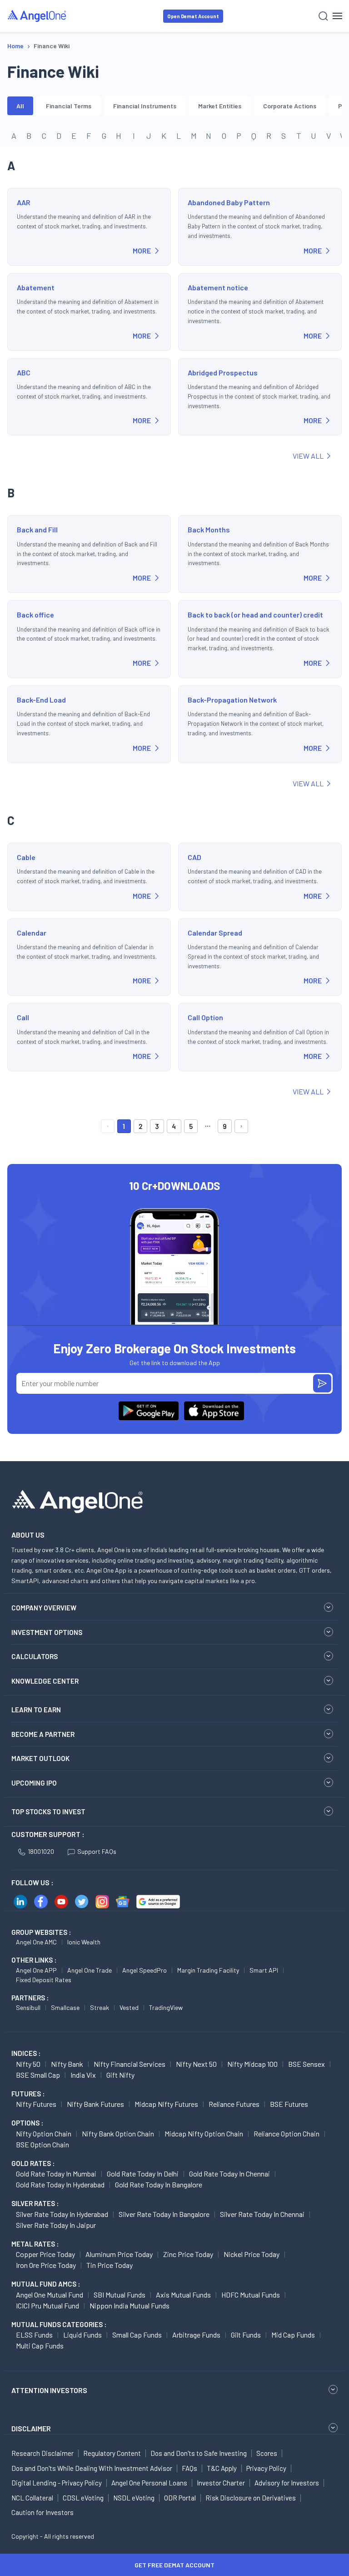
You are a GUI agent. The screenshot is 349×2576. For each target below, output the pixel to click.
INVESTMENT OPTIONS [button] (47, 1632)
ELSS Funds (34, 2335)
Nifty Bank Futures (95, 2104)
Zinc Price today (188, 2254)
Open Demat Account (193, 16)
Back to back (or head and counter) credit (255, 615)
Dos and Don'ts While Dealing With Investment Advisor (92, 2468)
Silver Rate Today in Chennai (262, 2214)
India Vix (83, 2075)
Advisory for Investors (287, 2483)
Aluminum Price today (119, 2254)
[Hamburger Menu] (337, 16)
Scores (267, 2453)
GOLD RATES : (33, 2163)
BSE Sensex (307, 2064)
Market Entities (220, 106)
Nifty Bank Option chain (118, 2133)
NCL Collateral (32, 2498)
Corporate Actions (290, 106)
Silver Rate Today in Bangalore (164, 2214)
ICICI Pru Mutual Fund (47, 2305)
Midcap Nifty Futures (166, 2104)
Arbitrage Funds (196, 2335)
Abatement (36, 287)
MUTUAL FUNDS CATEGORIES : (59, 2324)
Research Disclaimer (42, 2453)
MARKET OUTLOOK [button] (40, 1758)
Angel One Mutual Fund (50, 2295)
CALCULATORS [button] (35, 1656)
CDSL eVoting (83, 2498)
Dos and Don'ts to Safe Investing (199, 2453)
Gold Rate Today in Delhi (143, 2174)
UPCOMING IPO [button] (34, 1783)
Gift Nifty (120, 2075)
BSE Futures (289, 2104)
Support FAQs (97, 1851)
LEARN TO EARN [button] (36, 1710)
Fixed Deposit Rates (44, 1980)
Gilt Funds (246, 2335)
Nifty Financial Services (130, 2064)
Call (23, 1017)
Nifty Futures (36, 2104)
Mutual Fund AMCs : (46, 2284)
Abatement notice (218, 287)
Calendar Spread (215, 933)
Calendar (32, 933)
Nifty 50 (28, 2064)
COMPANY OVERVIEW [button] (44, 1608)
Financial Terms (69, 106)
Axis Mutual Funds (183, 2295)
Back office (35, 615)
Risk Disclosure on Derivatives (251, 2498)
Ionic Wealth (84, 1942)
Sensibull (28, 2007)
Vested (129, 2007)
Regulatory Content (112, 2453)
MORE (142, 251)
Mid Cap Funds (293, 2335)
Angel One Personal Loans (149, 2483)
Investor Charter (221, 2483)
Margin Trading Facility (208, 1970)
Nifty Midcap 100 (252, 2064)
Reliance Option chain (287, 2133)
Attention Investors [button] (49, 2390)
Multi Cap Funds (40, 2346)
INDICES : (26, 2053)
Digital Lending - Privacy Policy (57, 2483)
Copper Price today (45, 2254)
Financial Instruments (145, 106)
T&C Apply (222, 2468)
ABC (24, 372)
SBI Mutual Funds (120, 2295)
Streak (100, 2007)
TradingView (166, 2007)
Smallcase (65, 2007)
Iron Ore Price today (46, 2265)
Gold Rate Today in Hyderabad (60, 2184)
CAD (194, 857)
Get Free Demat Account (174, 2565)
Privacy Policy (266, 2468)
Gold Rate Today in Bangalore (159, 2184)
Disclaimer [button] (31, 2428)
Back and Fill (37, 529)
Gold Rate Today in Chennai (229, 2174)
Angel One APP (36, 1970)
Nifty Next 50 (196, 2064)
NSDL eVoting (134, 2498)
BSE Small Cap (38, 2075)
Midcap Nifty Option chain (204, 2133)
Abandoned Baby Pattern (229, 202)
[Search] (323, 16)
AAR (24, 202)
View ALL (308, 456)
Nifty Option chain (44, 2133)
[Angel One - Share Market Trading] (37, 16)
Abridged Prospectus (223, 372)
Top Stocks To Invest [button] (48, 1812)
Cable (26, 857)
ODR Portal (180, 2498)
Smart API (264, 1970)
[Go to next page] (241, 1126)
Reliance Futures (234, 2104)
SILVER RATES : (35, 2203)
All (20, 106)
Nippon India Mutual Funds (130, 2305)
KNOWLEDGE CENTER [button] (45, 1681)
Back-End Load (41, 700)
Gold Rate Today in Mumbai (56, 2174)
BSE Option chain (42, 2144)
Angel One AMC (36, 1942)
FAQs (189, 2468)
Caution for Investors (42, 2512)
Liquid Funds (82, 2335)
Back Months (209, 529)
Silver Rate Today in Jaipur (56, 2225)
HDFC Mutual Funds (251, 2295)
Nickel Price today (252, 2254)
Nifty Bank (67, 2064)
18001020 (41, 1851)
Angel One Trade (90, 1970)
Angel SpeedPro (145, 1970)
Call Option (205, 1017)
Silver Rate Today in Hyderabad (62, 2214)
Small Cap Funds (137, 2335)
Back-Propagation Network (232, 700)
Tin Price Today (110, 2265)
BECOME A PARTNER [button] (43, 1734)
